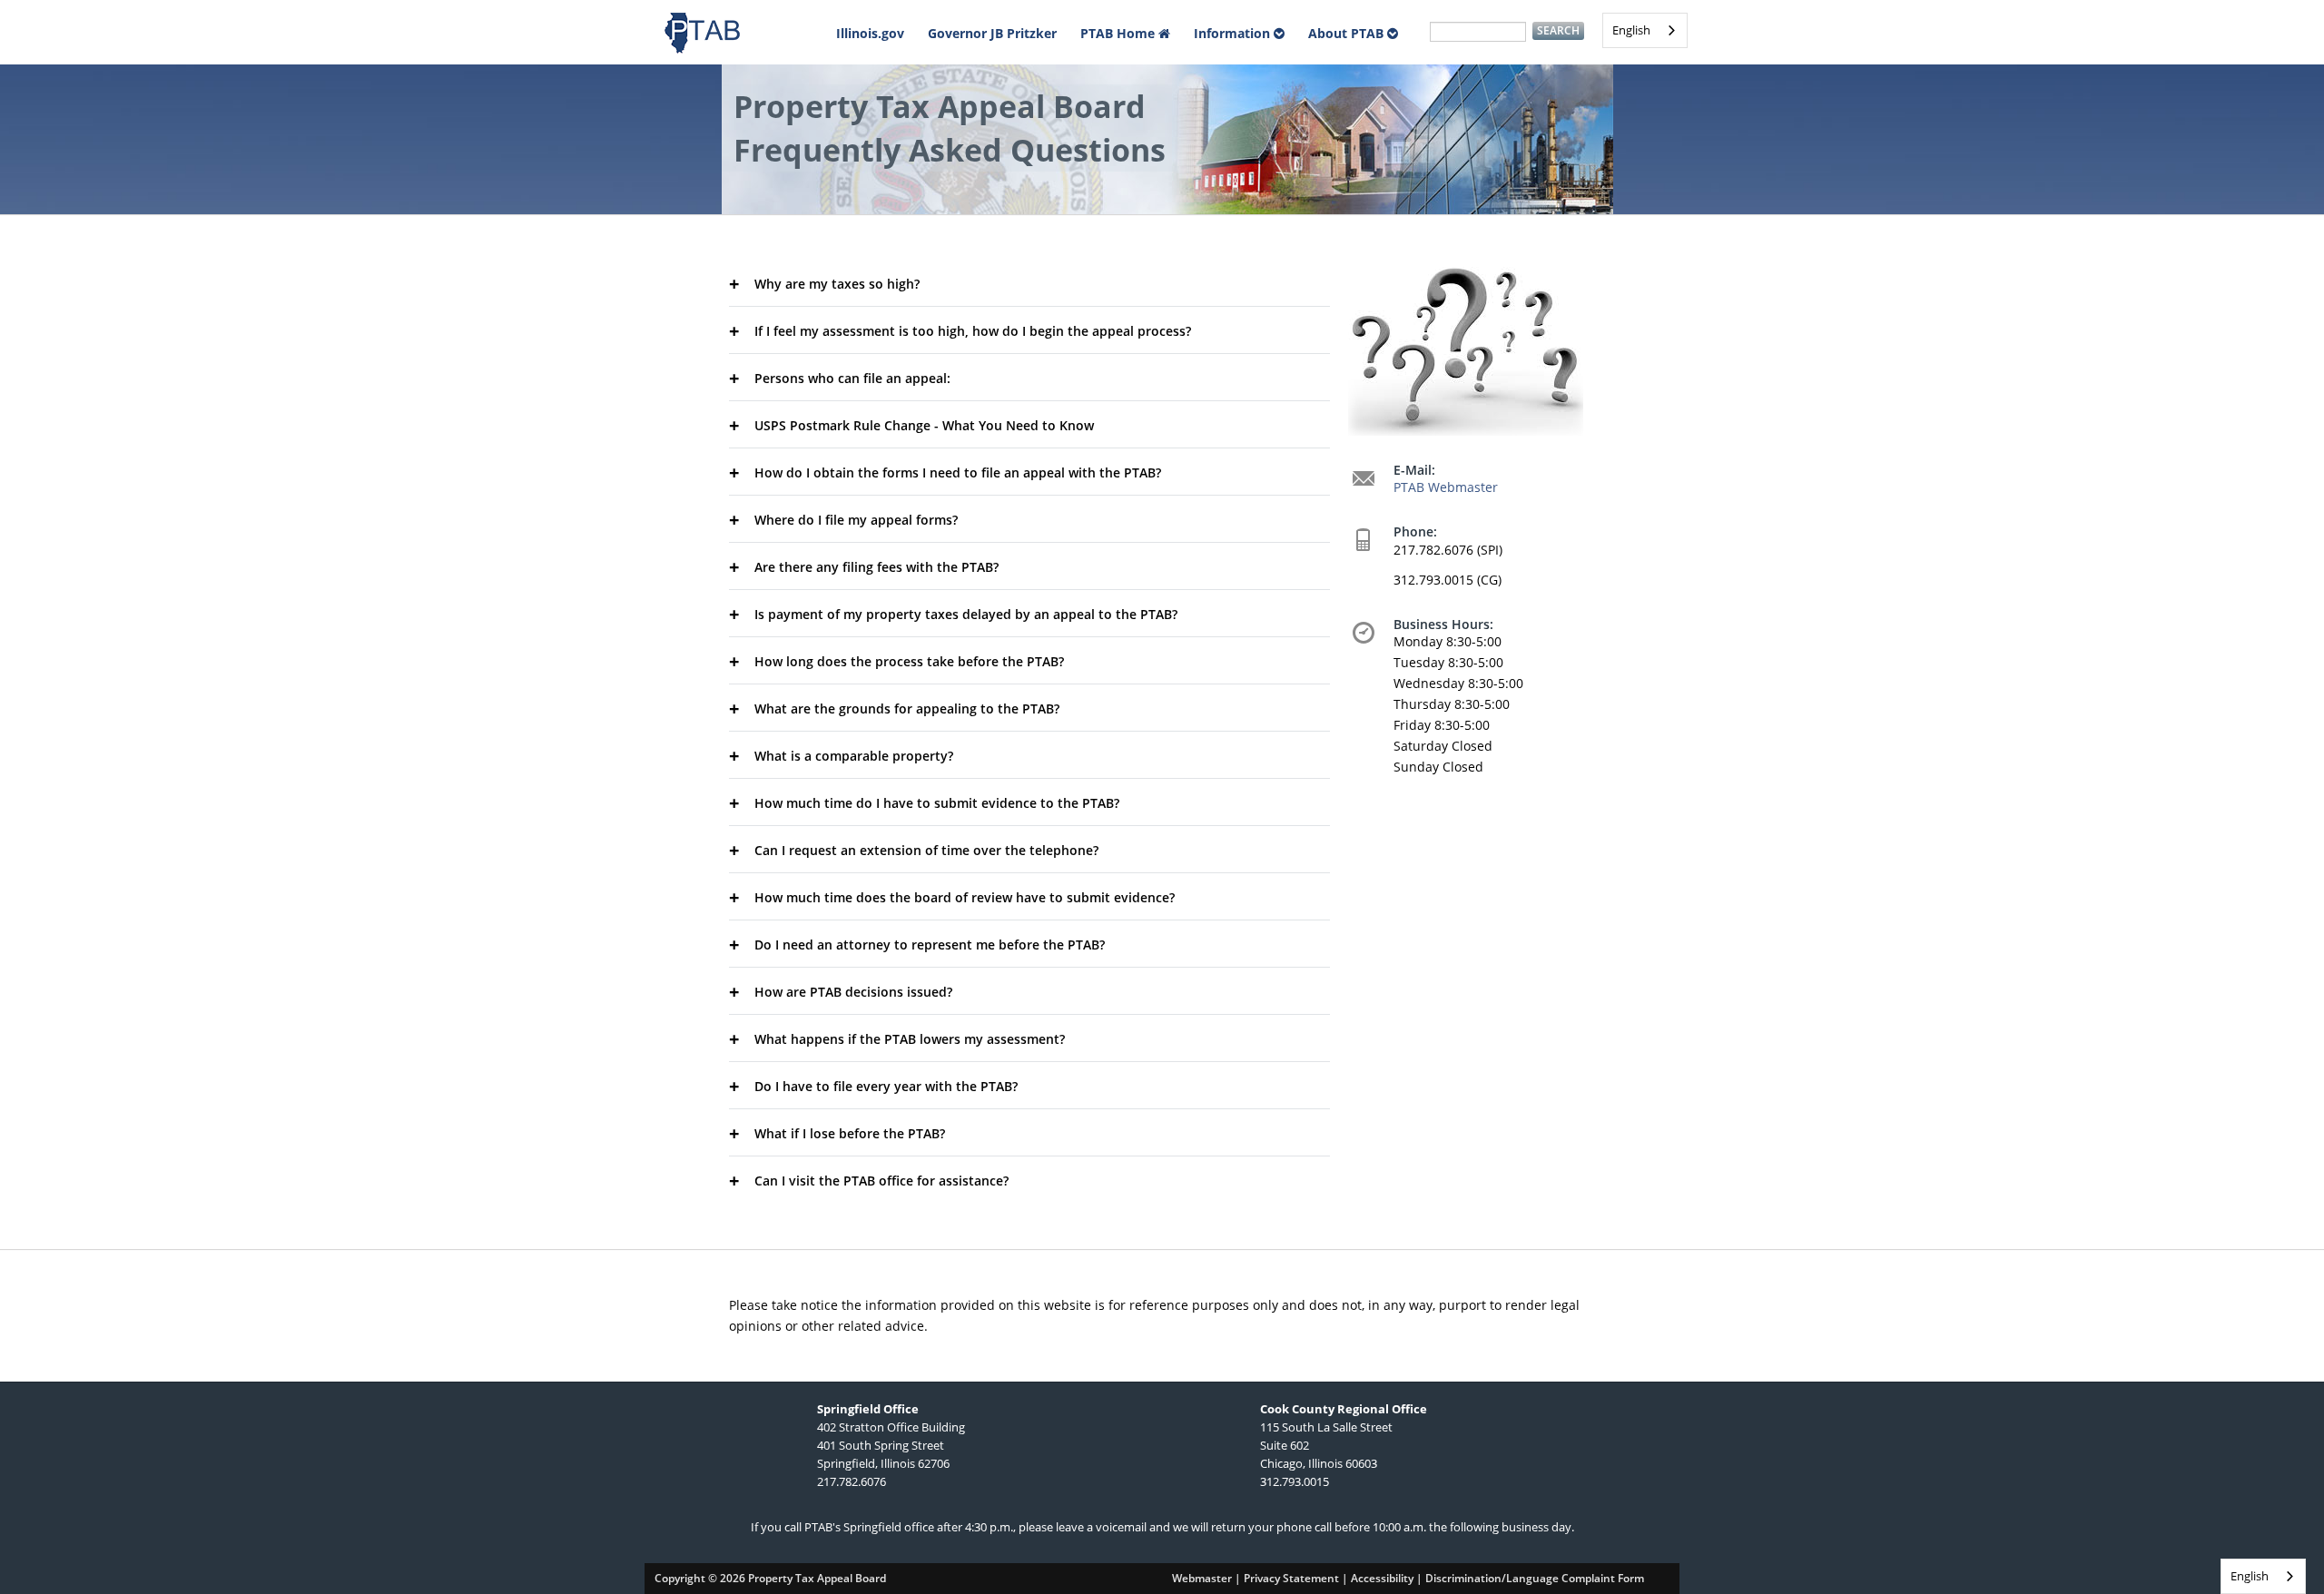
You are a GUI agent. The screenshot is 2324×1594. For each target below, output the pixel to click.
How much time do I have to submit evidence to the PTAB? (937, 803)
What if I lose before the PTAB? (850, 1133)
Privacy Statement (1291, 1578)
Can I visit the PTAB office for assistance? (881, 1181)
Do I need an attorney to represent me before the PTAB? (930, 945)
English (1631, 30)
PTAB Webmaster (1446, 487)
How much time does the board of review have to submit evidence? (965, 897)
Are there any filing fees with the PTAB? (876, 567)
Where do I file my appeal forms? (856, 520)
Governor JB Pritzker (992, 33)
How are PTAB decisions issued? (853, 992)
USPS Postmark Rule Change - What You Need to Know (924, 425)
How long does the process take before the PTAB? (909, 661)
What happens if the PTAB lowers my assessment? (910, 1039)
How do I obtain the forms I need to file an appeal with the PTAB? (958, 472)
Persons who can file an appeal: (852, 378)
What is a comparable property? (854, 756)
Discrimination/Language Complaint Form (1535, 1578)
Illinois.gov (870, 33)
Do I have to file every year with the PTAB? (886, 1086)
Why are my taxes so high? (837, 284)
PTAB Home (1119, 33)
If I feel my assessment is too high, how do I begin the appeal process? (973, 331)
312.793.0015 (1295, 1481)
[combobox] (1645, 30)
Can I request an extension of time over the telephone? (926, 850)
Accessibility (1382, 1578)
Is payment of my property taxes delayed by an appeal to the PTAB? (966, 614)
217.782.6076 (852, 1481)
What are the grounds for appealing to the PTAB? (907, 708)
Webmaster (1202, 1578)
